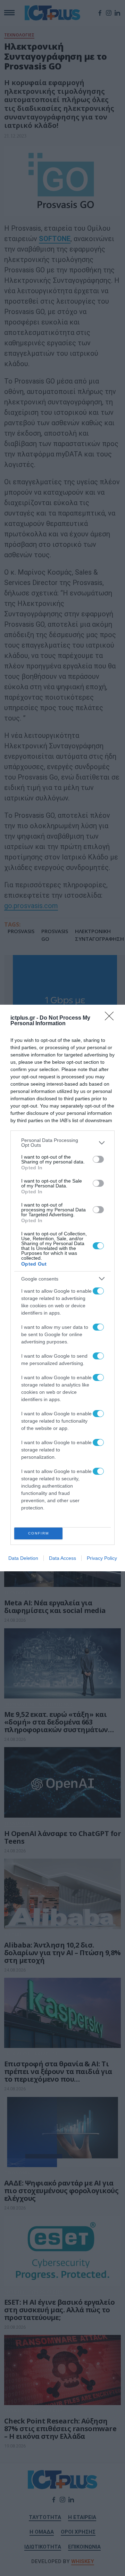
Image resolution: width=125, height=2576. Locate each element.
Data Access (62, 1558)
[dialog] (62, 1288)
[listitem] (62, 1143)
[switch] (98, 1159)
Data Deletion (23, 1558)
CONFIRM (39, 1533)
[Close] (111, 1018)
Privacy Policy (102, 1558)
